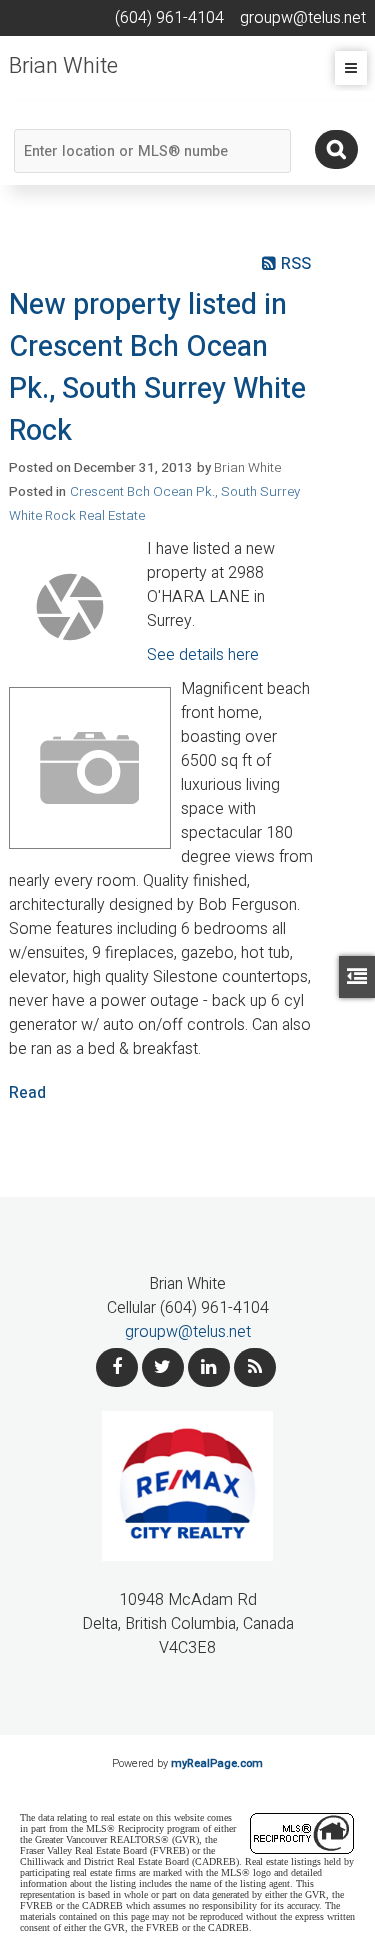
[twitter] (163, 1367)
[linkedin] (209, 1367)
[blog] (255, 1367)
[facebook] (117, 1367)
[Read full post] (70, 607)
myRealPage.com (217, 1763)
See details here (203, 655)
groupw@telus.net (188, 1332)
